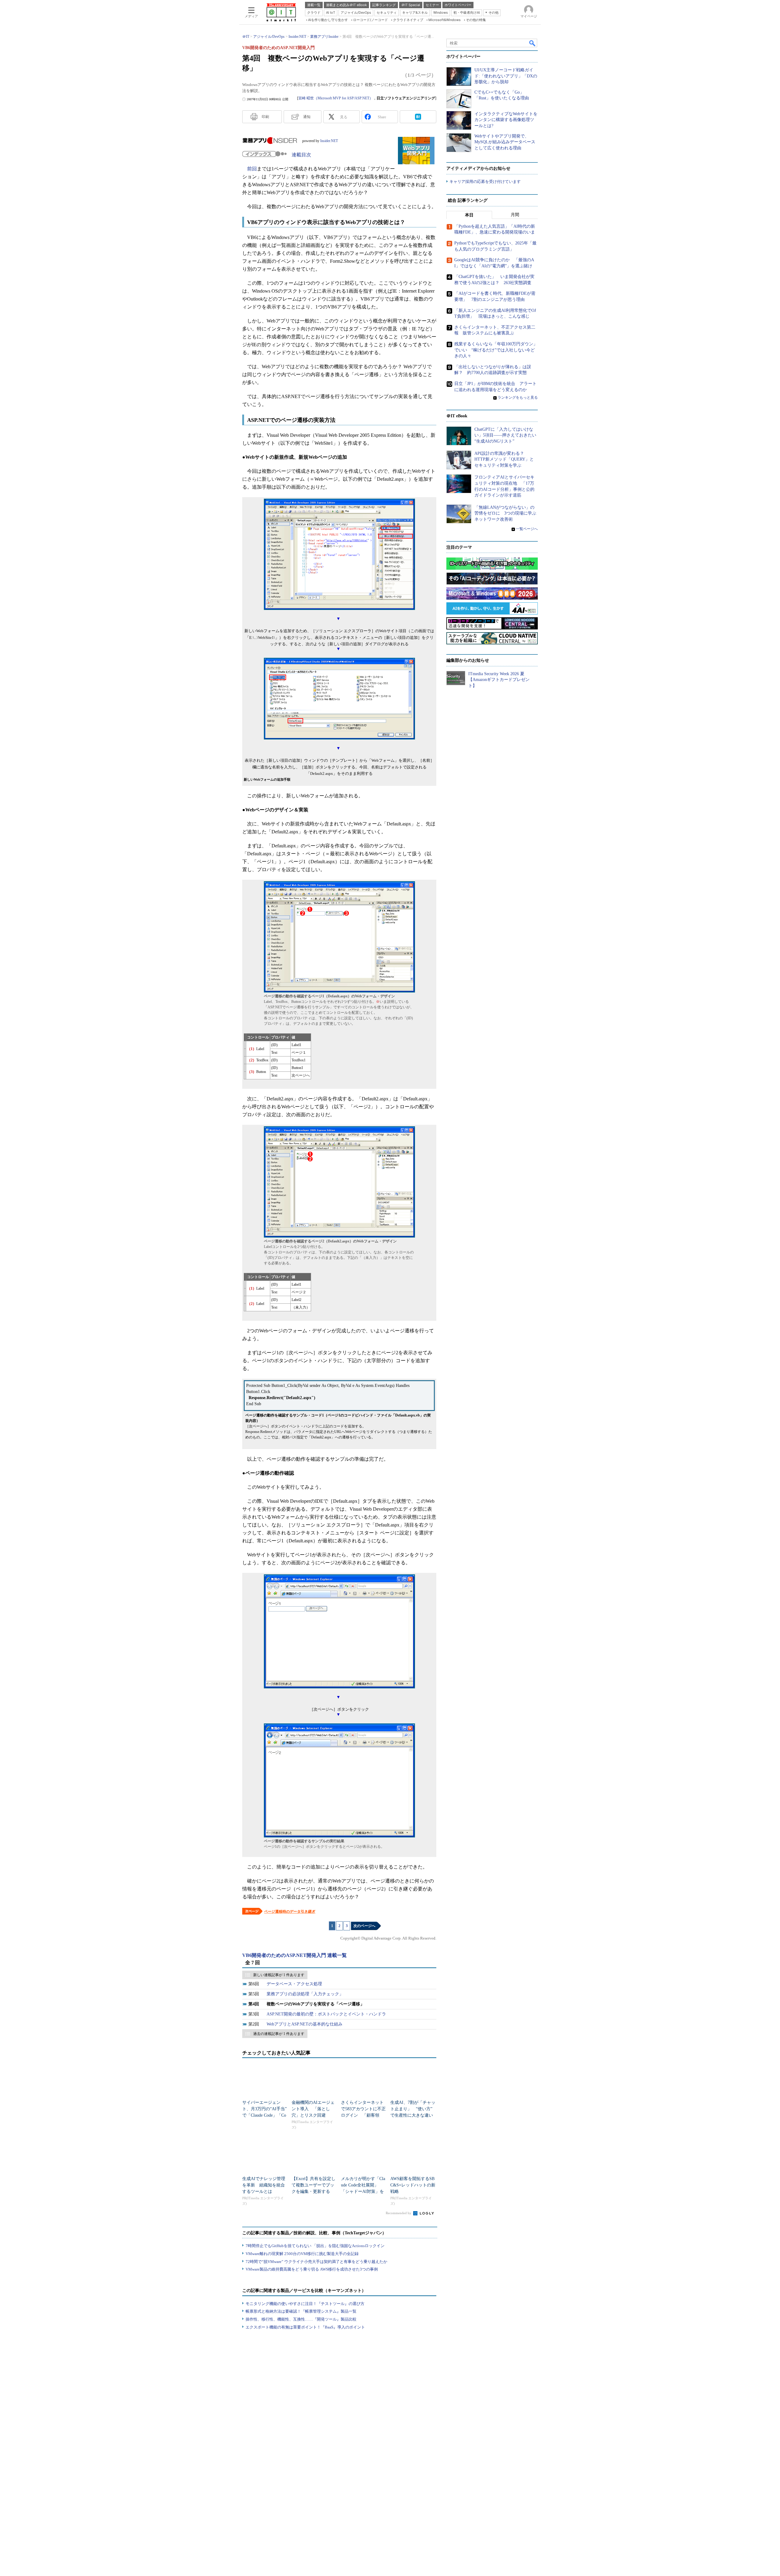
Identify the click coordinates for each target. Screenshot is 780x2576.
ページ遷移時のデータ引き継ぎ (290, 1912)
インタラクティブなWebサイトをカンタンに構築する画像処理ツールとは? (506, 120)
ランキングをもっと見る (518, 397)
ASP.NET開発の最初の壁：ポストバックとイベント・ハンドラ (326, 2014)
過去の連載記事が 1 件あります (279, 2034)
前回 (252, 169)
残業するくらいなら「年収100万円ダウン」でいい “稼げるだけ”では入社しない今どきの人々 (496, 350)
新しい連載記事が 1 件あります (279, 1975)
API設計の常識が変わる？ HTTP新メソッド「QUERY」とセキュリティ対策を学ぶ (504, 459)
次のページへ (364, 1926)
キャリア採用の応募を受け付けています (485, 182)
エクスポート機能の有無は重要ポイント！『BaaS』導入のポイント (305, 2327)
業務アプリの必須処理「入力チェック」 (305, 1994)
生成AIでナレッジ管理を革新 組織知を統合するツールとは (264, 2185)
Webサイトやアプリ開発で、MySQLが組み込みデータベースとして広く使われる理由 (505, 142)
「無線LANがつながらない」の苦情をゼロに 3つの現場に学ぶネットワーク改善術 (505, 513)
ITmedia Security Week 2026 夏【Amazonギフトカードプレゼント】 (499, 680)
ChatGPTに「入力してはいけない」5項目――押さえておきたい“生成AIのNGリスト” (505, 435)
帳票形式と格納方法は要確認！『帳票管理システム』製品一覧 (301, 2311)
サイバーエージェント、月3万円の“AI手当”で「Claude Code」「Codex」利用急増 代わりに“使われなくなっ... (264, 2115)
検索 (533, 43)
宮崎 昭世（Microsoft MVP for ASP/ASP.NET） (336, 98)
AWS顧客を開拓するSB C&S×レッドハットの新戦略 (413, 2185)
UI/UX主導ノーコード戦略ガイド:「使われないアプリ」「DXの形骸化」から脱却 (506, 76)
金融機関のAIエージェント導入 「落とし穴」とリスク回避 (313, 2109)
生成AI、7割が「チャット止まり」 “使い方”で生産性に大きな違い (413, 2109)
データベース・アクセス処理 (294, 1984)
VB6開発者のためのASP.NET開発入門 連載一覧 (294, 1955)
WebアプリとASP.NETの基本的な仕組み (305, 2024)
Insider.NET (329, 141)
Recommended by (399, 2213)
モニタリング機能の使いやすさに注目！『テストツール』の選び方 (305, 2304)
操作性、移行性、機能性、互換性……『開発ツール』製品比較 (301, 2319)
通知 (307, 117)
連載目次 (301, 155)
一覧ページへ (527, 529)
